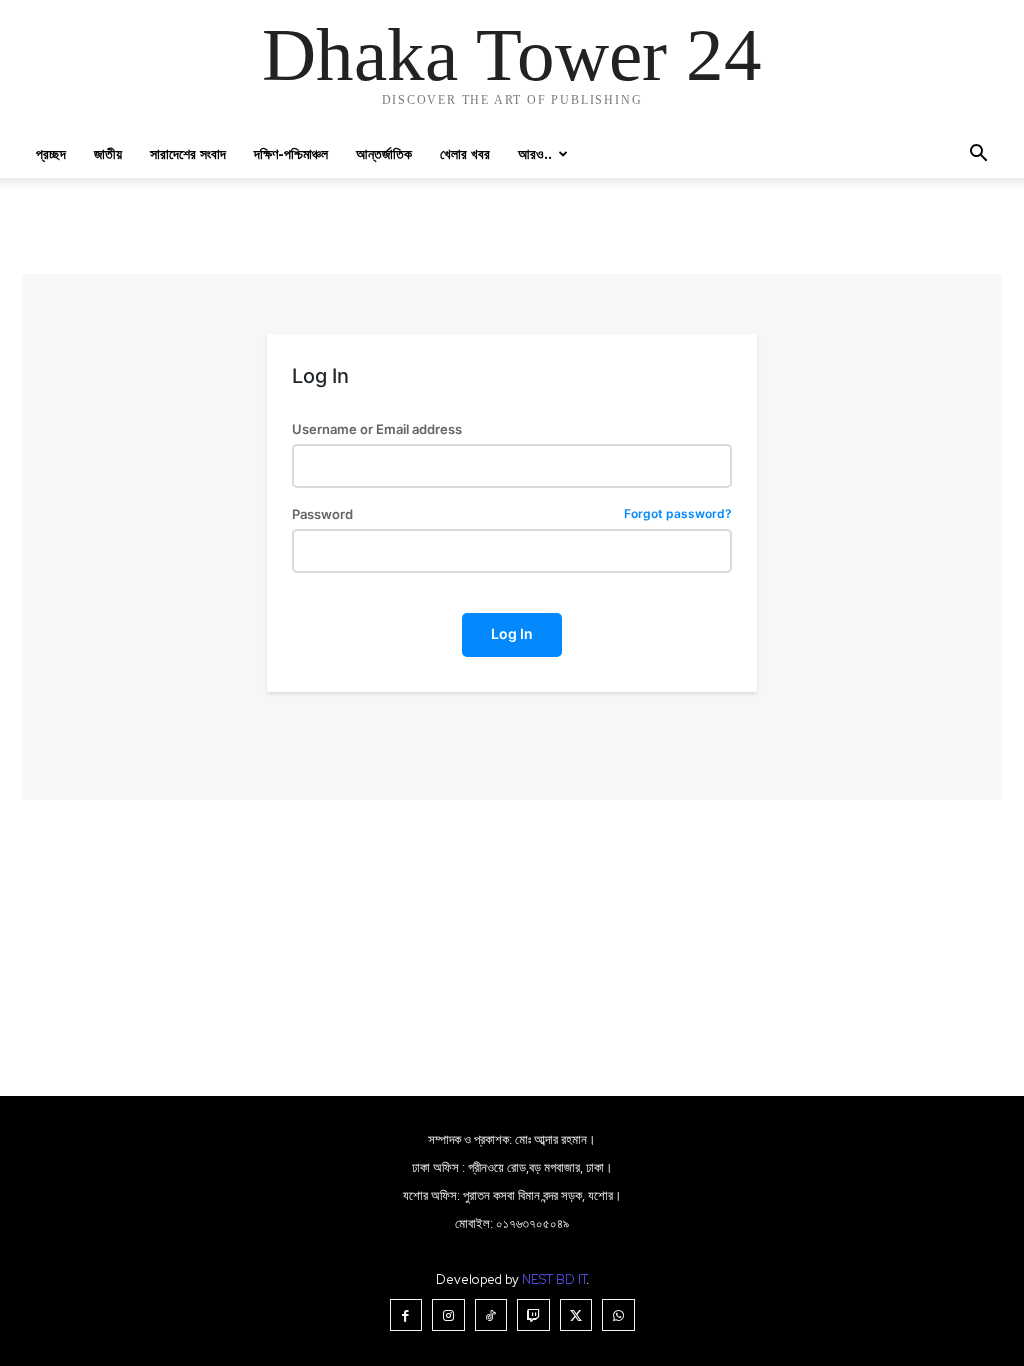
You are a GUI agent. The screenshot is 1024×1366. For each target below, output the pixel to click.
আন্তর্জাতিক (384, 153)
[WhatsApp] (618, 1315)
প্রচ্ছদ (51, 153)
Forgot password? (678, 514)
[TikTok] (491, 1315)
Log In (512, 633)
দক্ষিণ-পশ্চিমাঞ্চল (291, 153)
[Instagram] (448, 1315)
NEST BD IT (554, 1279)
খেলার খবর (465, 153)
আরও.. (535, 153)
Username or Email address (377, 429)
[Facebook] (406, 1315)
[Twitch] (533, 1315)
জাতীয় (108, 153)
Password (512, 514)
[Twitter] (576, 1315)
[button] (978, 155)
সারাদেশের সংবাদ (188, 153)
